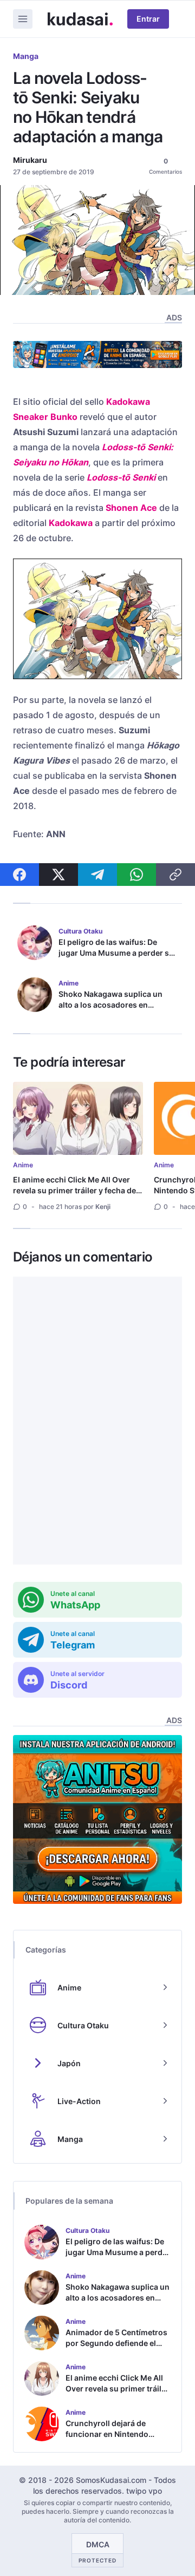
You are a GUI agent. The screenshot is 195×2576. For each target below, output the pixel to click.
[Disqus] (97, 1421)
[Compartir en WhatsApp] (136, 875)
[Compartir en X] (58, 875)
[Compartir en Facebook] (19, 875)
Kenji (103, 1207)
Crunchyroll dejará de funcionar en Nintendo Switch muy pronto (107, 2434)
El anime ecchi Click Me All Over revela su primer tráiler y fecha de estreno (74, 1190)
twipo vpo (144, 2491)
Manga (26, 56)
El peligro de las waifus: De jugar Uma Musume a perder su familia (116, 953)
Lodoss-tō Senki (121, 477)
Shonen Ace (131, 508)
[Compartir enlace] (175, 875)
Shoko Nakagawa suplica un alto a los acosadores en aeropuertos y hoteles (110, 1005)
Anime (23, 1165)
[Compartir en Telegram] (97, 875)
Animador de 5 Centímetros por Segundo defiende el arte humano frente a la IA (116, 2343)
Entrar (148, 19)
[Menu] (23, 19)
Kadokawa (71, 523)
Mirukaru (30, 160)
